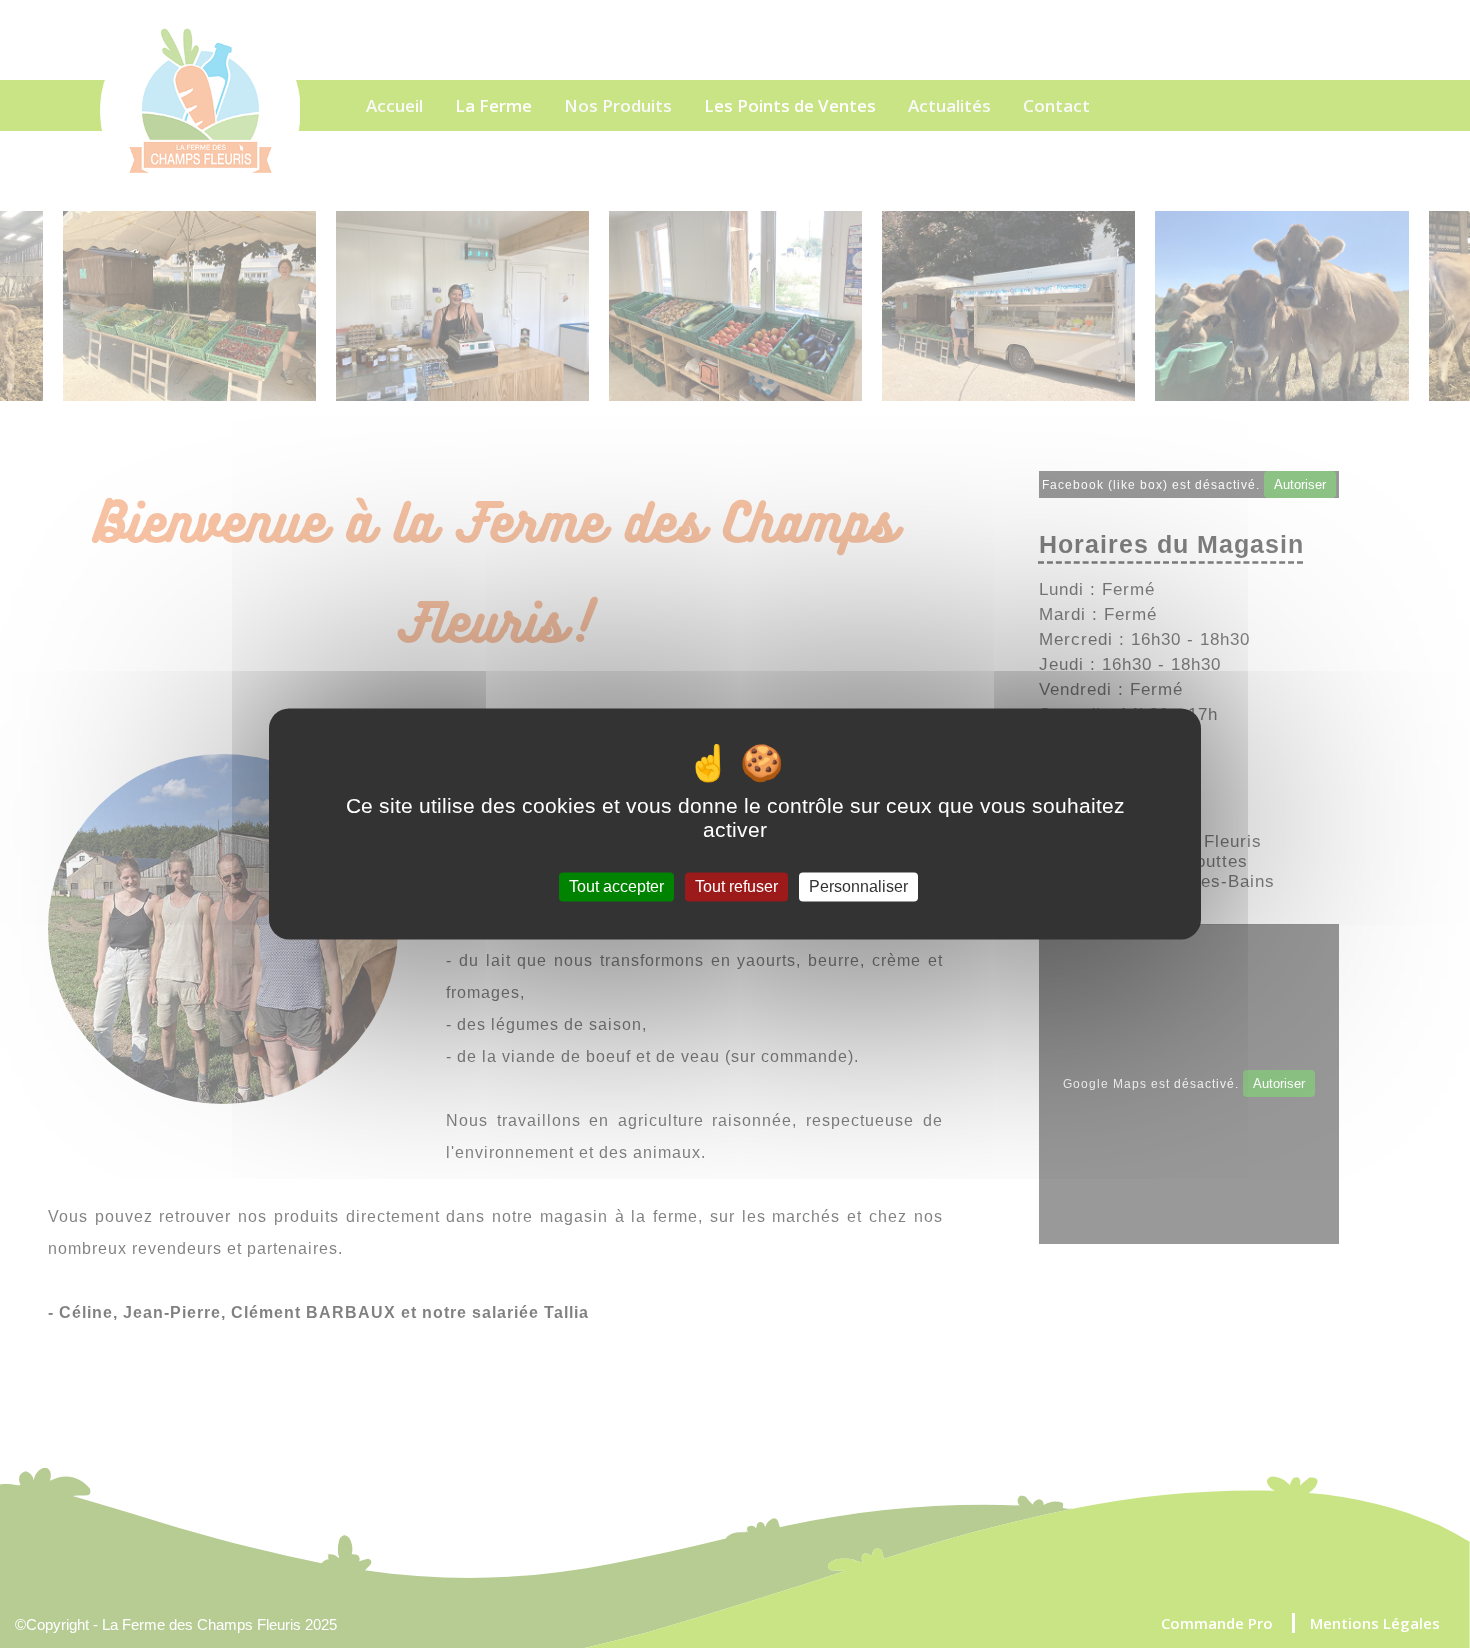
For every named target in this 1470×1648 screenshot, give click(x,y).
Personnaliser (858, 886)
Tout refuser (736, 886)
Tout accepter (616, 886)
